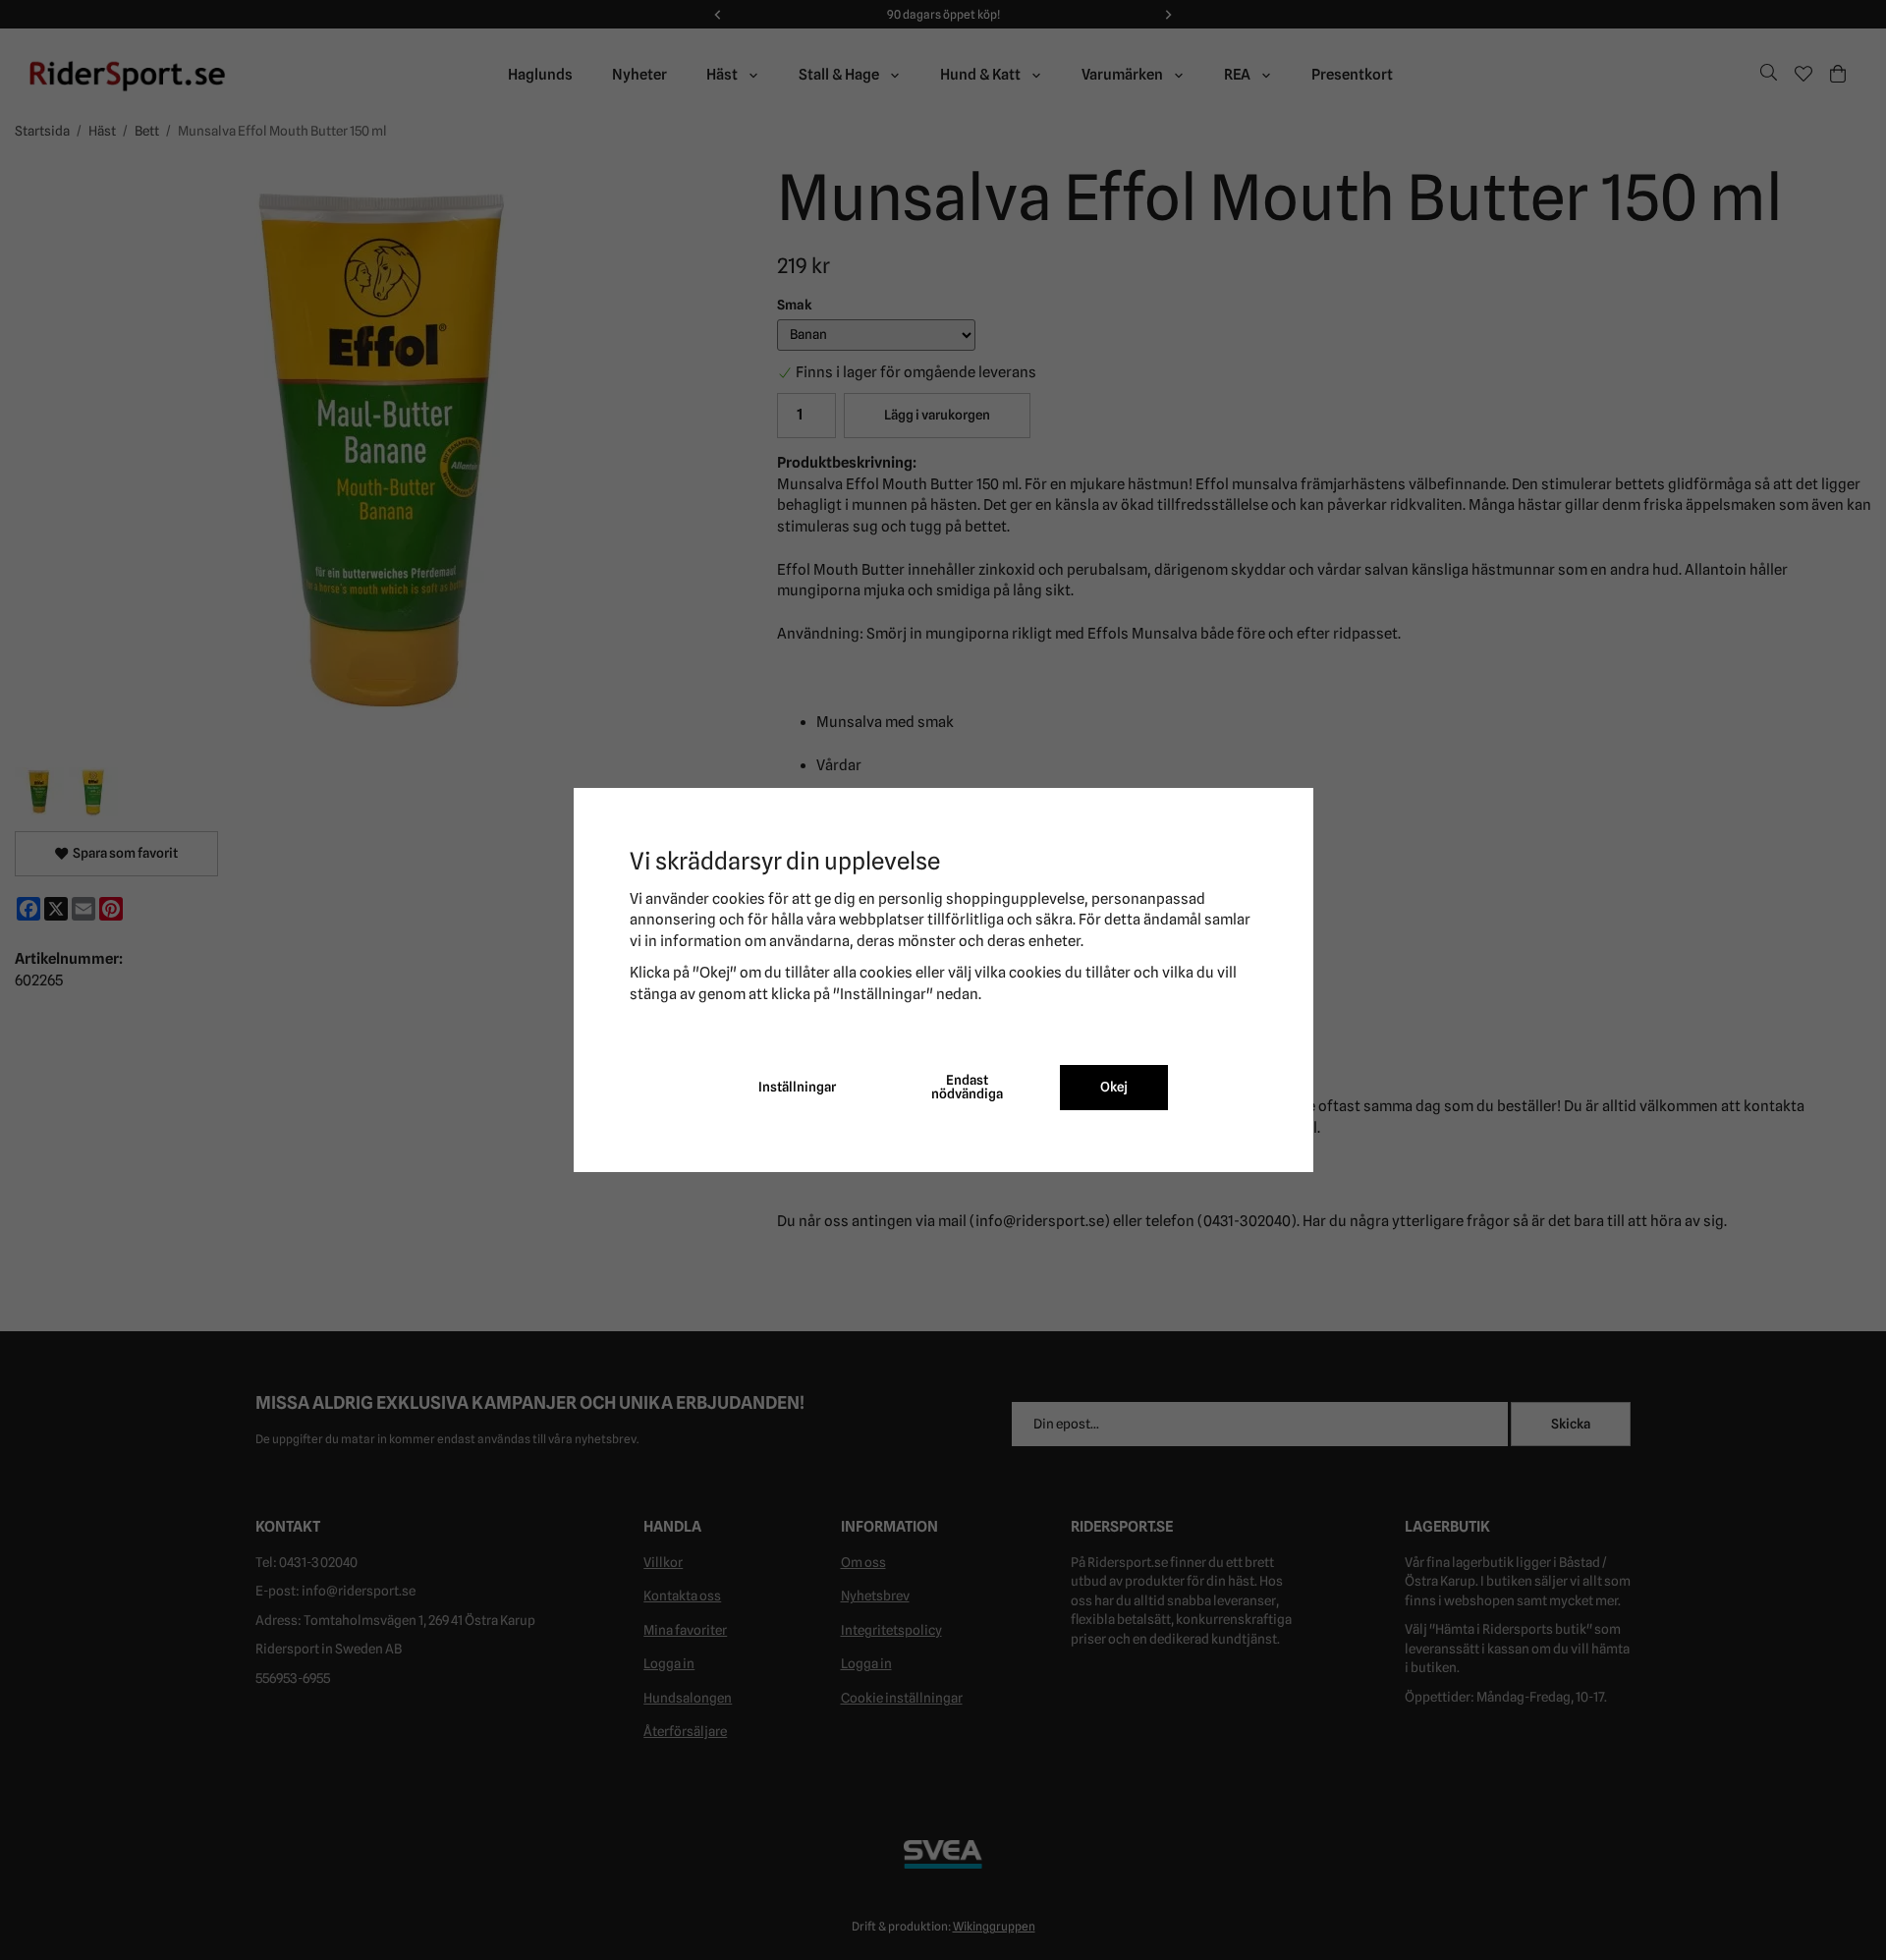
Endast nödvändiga (967, 1087)
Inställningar (797, 1087)
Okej (1114, 1087)
